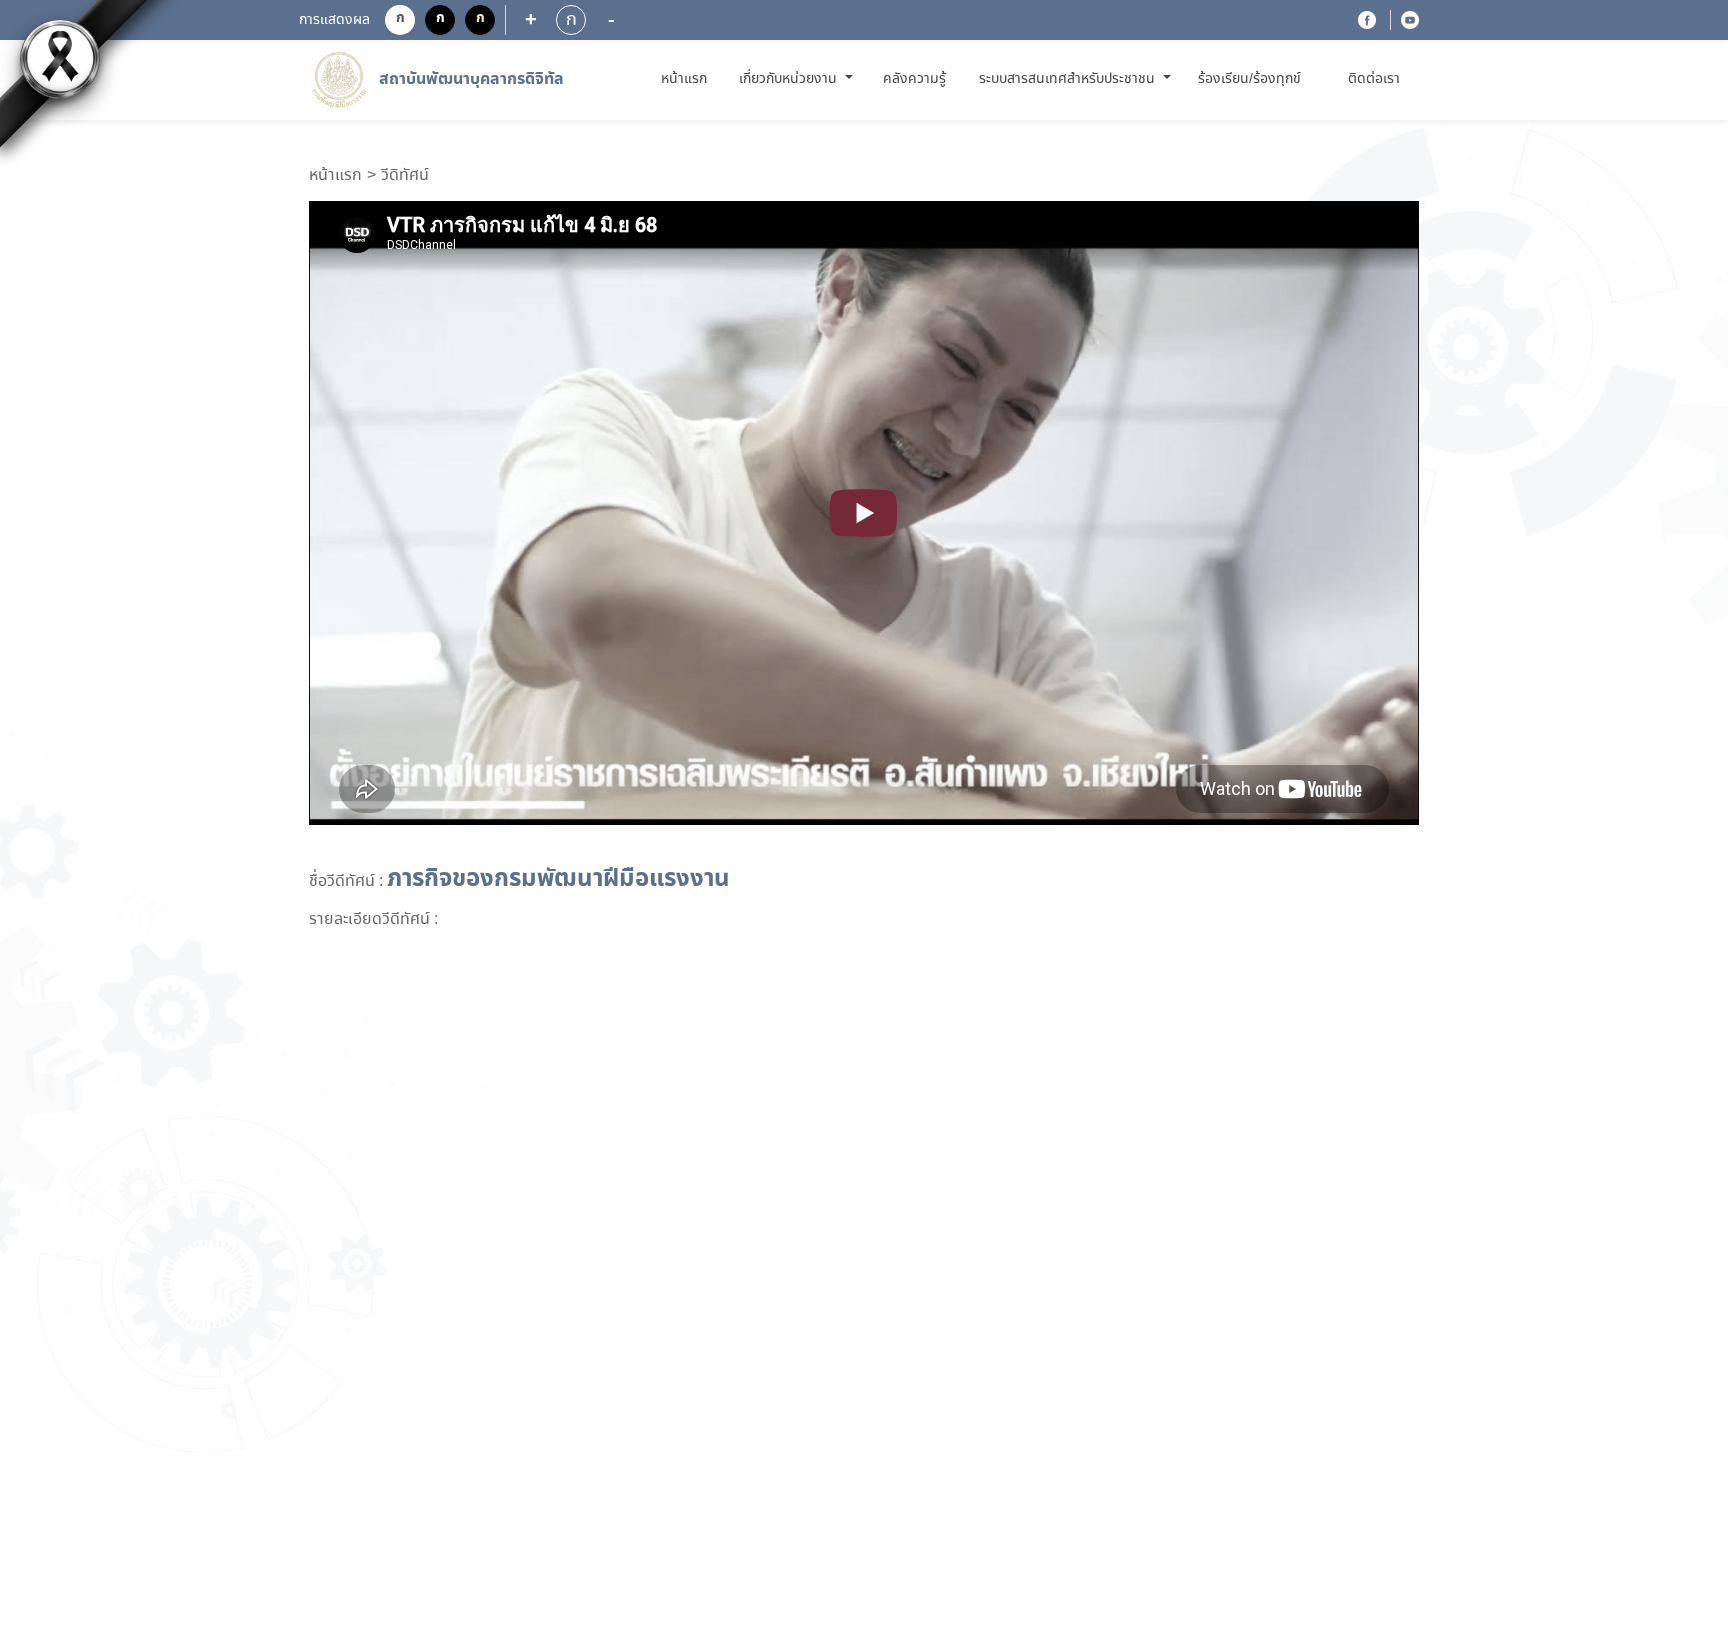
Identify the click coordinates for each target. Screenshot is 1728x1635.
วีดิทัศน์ (405, 176)
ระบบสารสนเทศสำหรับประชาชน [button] (1069, 79)
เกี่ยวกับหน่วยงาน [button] (790, 79)
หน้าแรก (687, 78)
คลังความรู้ (914, 79)
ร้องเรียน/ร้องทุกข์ (1249, 79)
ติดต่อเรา (1374, 79)
